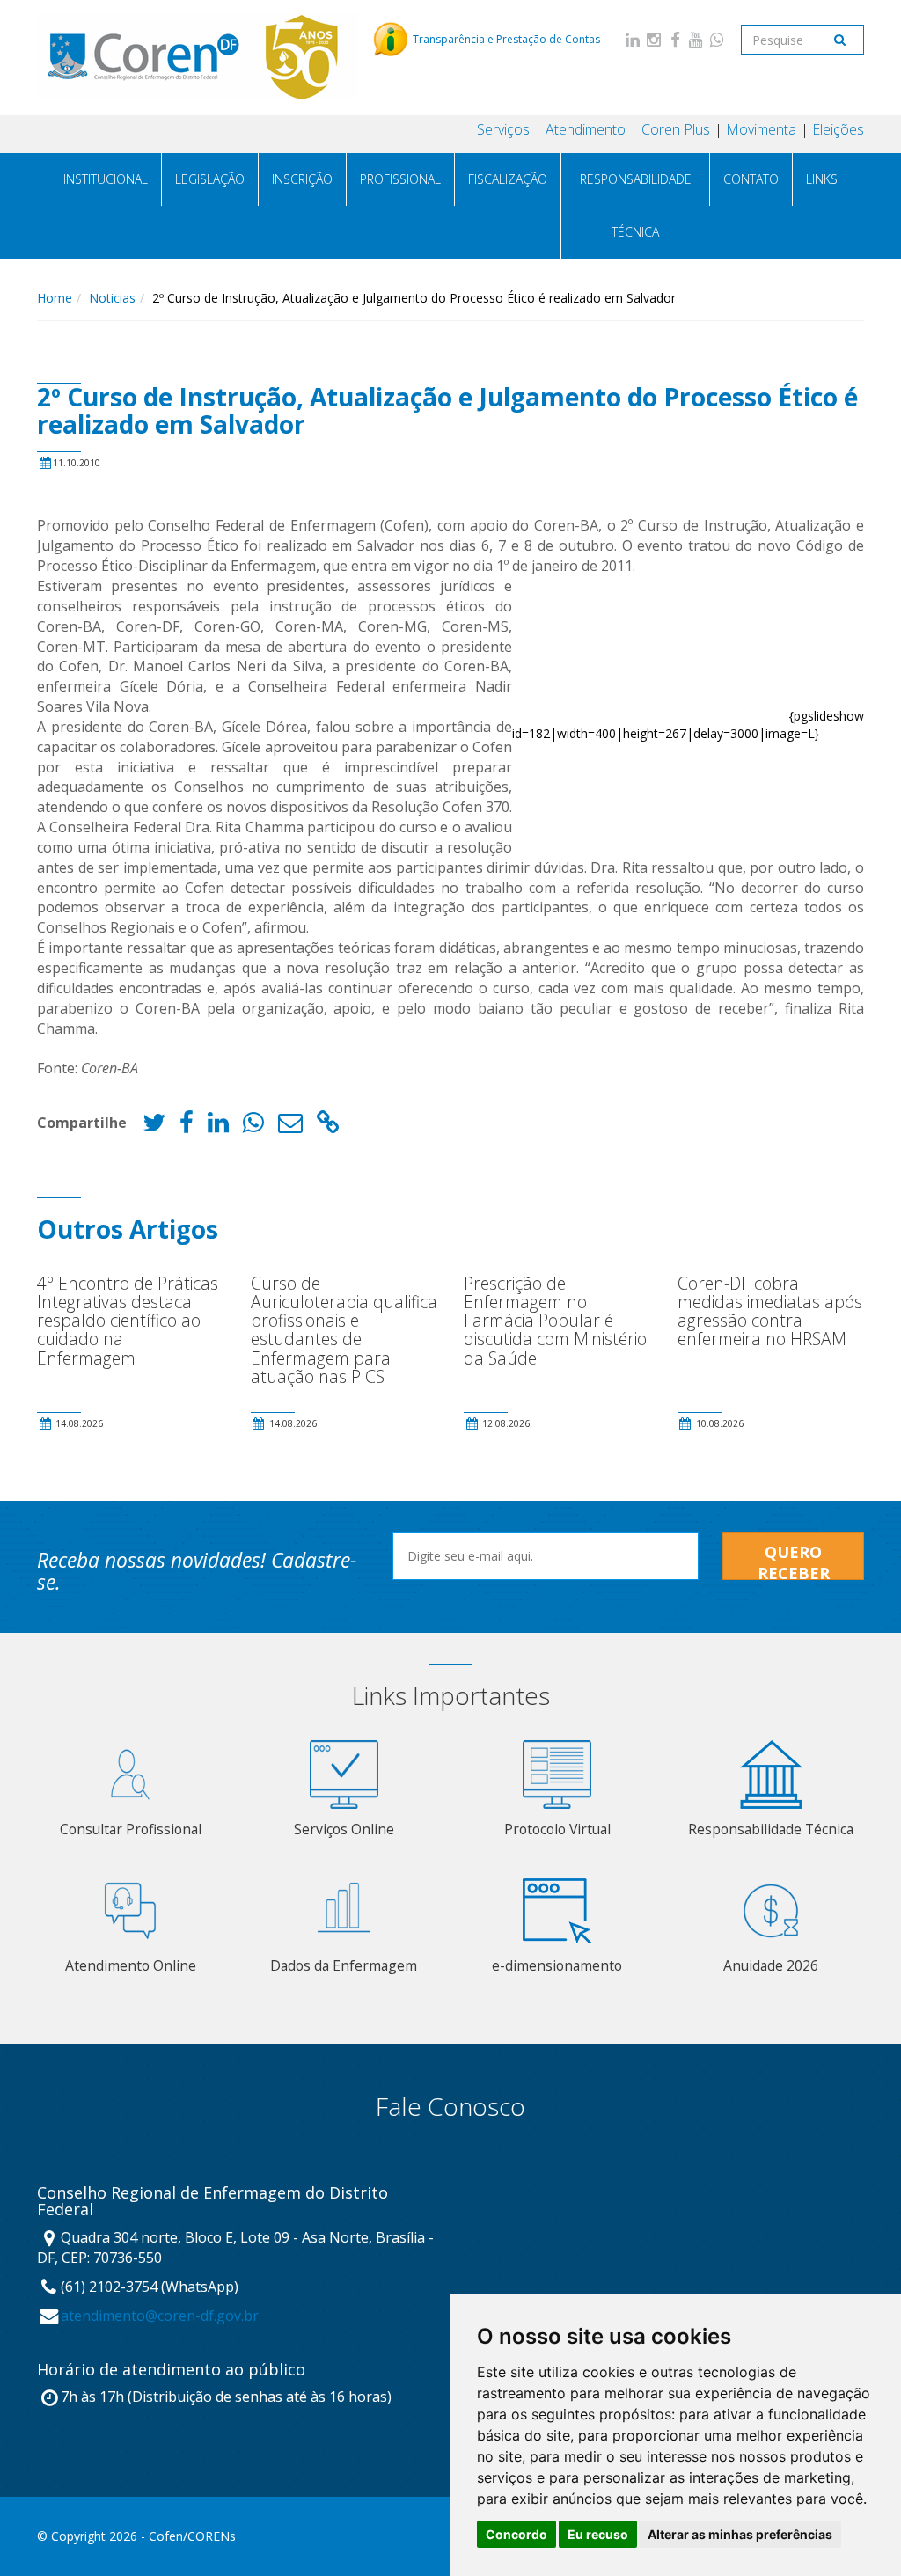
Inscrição (302, 179)
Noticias (112, 298)
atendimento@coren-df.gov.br (160, 2316)
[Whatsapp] (717, 39)
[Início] (198, 57)
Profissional (400, 179)
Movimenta (761, 129)
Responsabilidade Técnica (636, 205)
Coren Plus (676, 129)
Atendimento (586, 129)
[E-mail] (290, 1127)
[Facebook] (675, 39)
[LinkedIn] (633, 39)
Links (822, 179)
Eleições (838, 129)
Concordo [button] (516, 2534)
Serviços (503, 129)
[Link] (328, 1127)
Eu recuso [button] (598, 2534)
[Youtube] (696, 39)
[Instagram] (654, 39)
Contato (751, 179)
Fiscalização (508, 179)
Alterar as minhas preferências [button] (740, 2534)
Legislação (210, 179)
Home (55, 298)
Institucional (106, 179)
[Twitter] (154, 1127)
